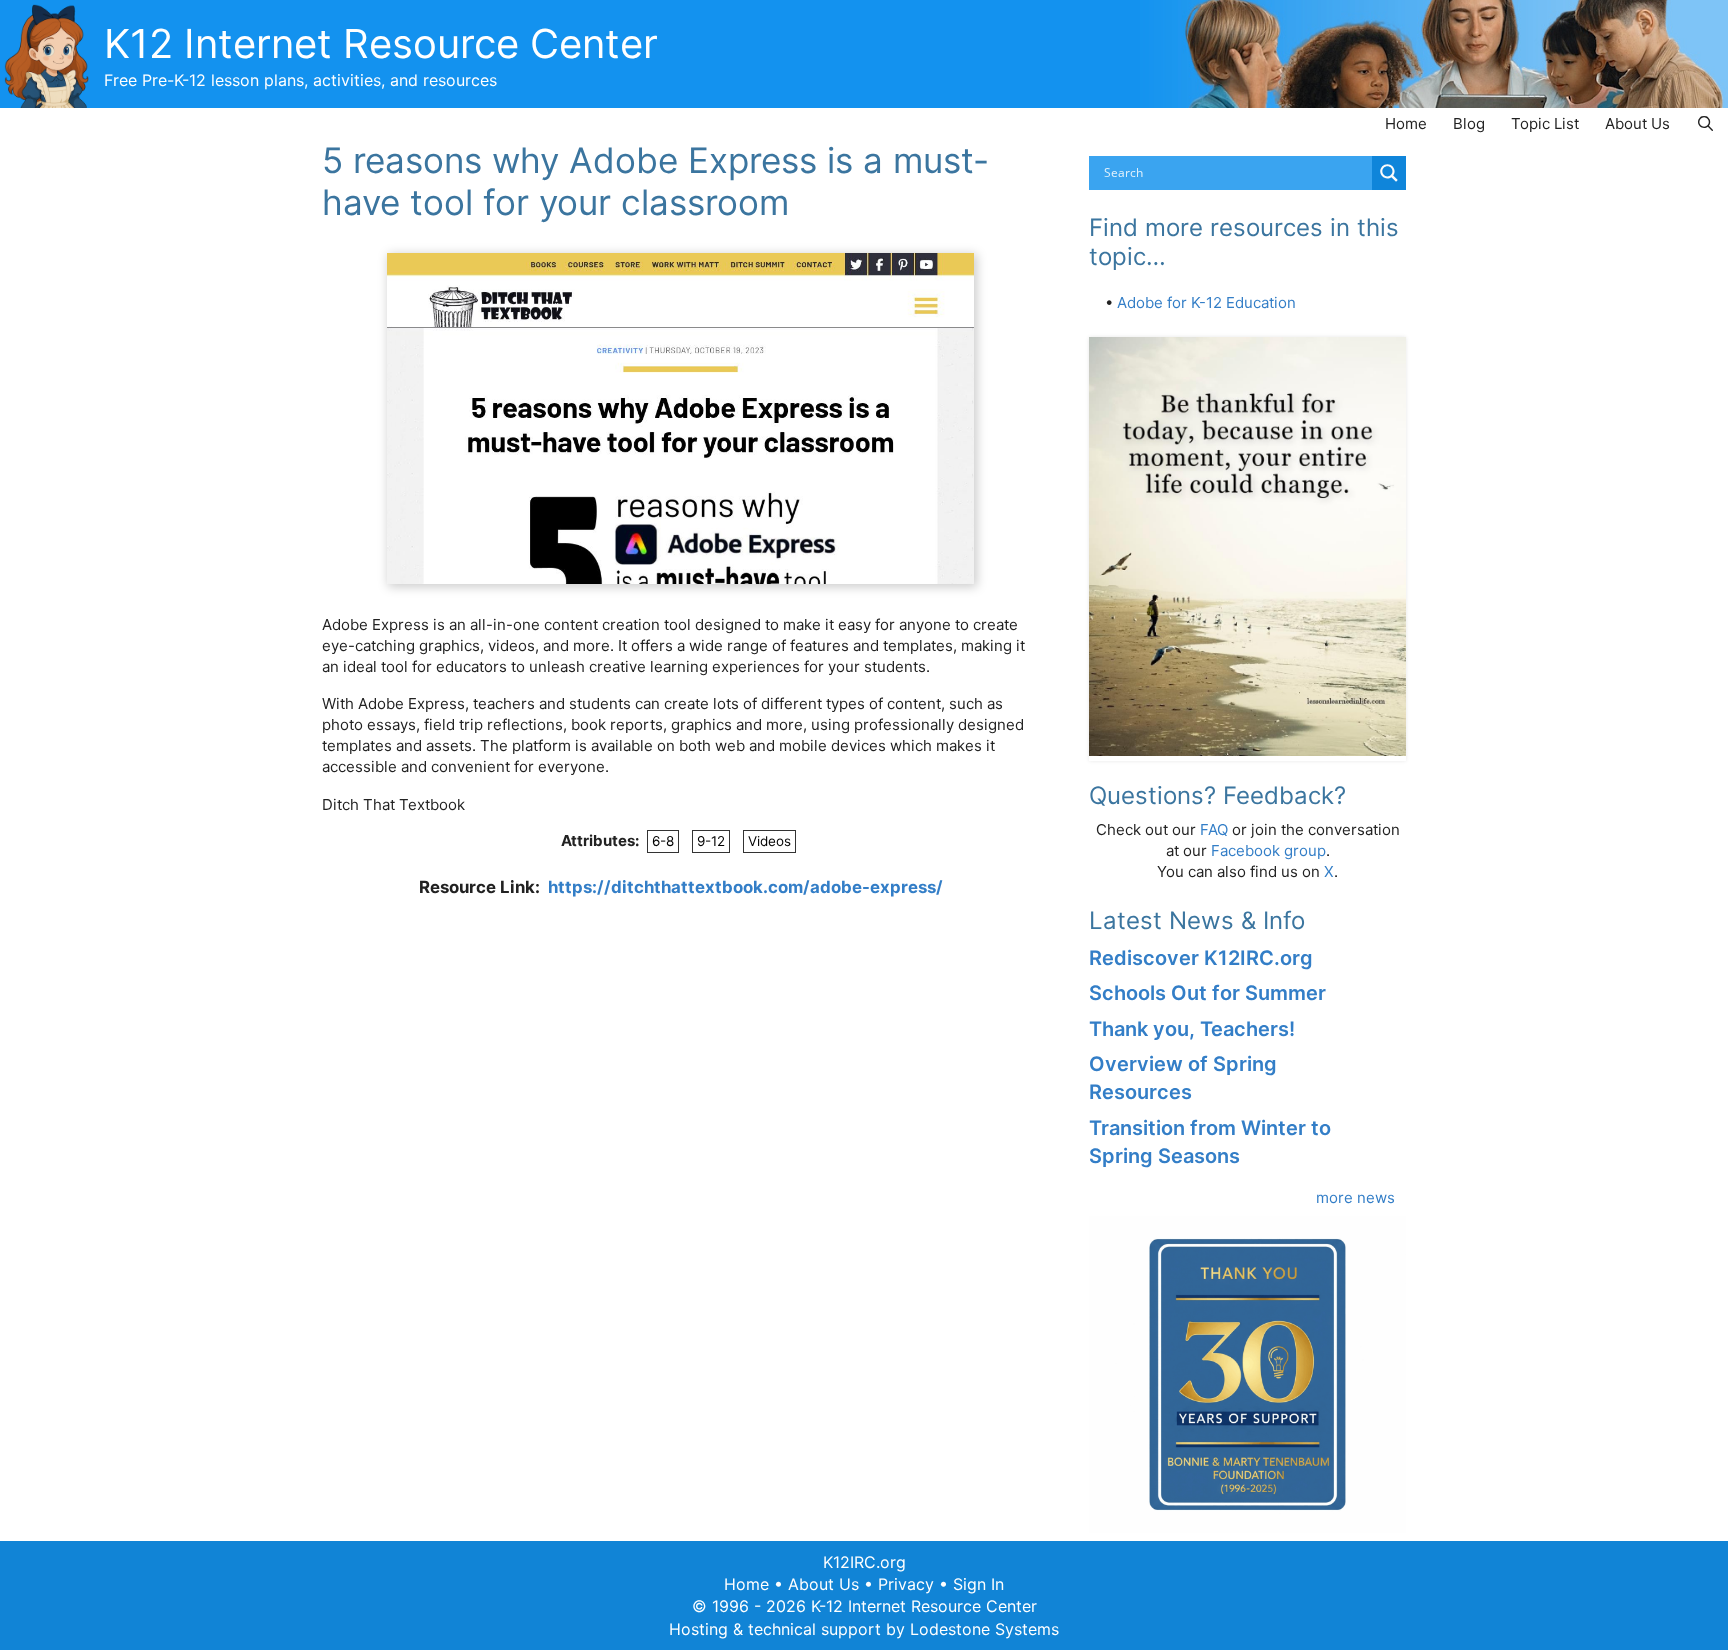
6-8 (663, 841)
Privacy (906, 1584)
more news (1355, 1197)
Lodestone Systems (984, 1629)
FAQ (1214, 829)
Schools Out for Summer (1207, 993)
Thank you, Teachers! (1192, 1029)
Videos (769, 841)
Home (1406, 123)
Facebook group (1268, 850)
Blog (1469, 123)
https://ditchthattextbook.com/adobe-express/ (745, 887)
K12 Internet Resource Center (381, 43)
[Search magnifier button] (1389, 173)
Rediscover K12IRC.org (1201, 958)
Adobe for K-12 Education (1206, 302)
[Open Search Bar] (1705, 123)
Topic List (1545, 123)
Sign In (978, 1584)
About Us (1637, 123)
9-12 (711, 841)
